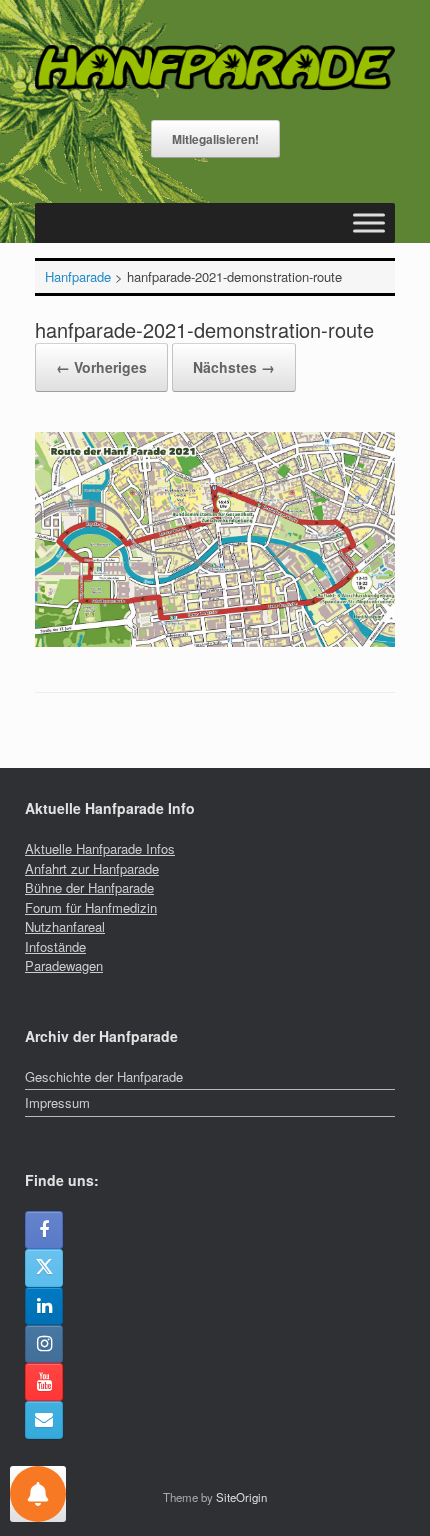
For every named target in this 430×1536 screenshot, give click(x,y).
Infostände (55, 946)
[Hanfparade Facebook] (44, 1230)
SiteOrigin (241, 1497)
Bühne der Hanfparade (89, 887)
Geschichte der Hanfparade (104, 1076)
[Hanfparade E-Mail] (44, 1420)
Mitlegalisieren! (215, 139)
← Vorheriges (101, 367)
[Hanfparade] (215, 67)
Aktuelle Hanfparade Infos (100, 848)
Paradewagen (64, 965)
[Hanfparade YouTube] (44, 1382)
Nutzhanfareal (65, 926)
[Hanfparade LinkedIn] (44, 1306)
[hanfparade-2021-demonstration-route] (215, 641)
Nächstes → (234, 367)
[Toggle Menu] (369, 222)
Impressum (57, 1102)
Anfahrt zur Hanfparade (92, 868)
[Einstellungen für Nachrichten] (38, 1494)
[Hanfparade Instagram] (44, 1344)
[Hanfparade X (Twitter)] (44, 1268)
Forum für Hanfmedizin (91, 907)
